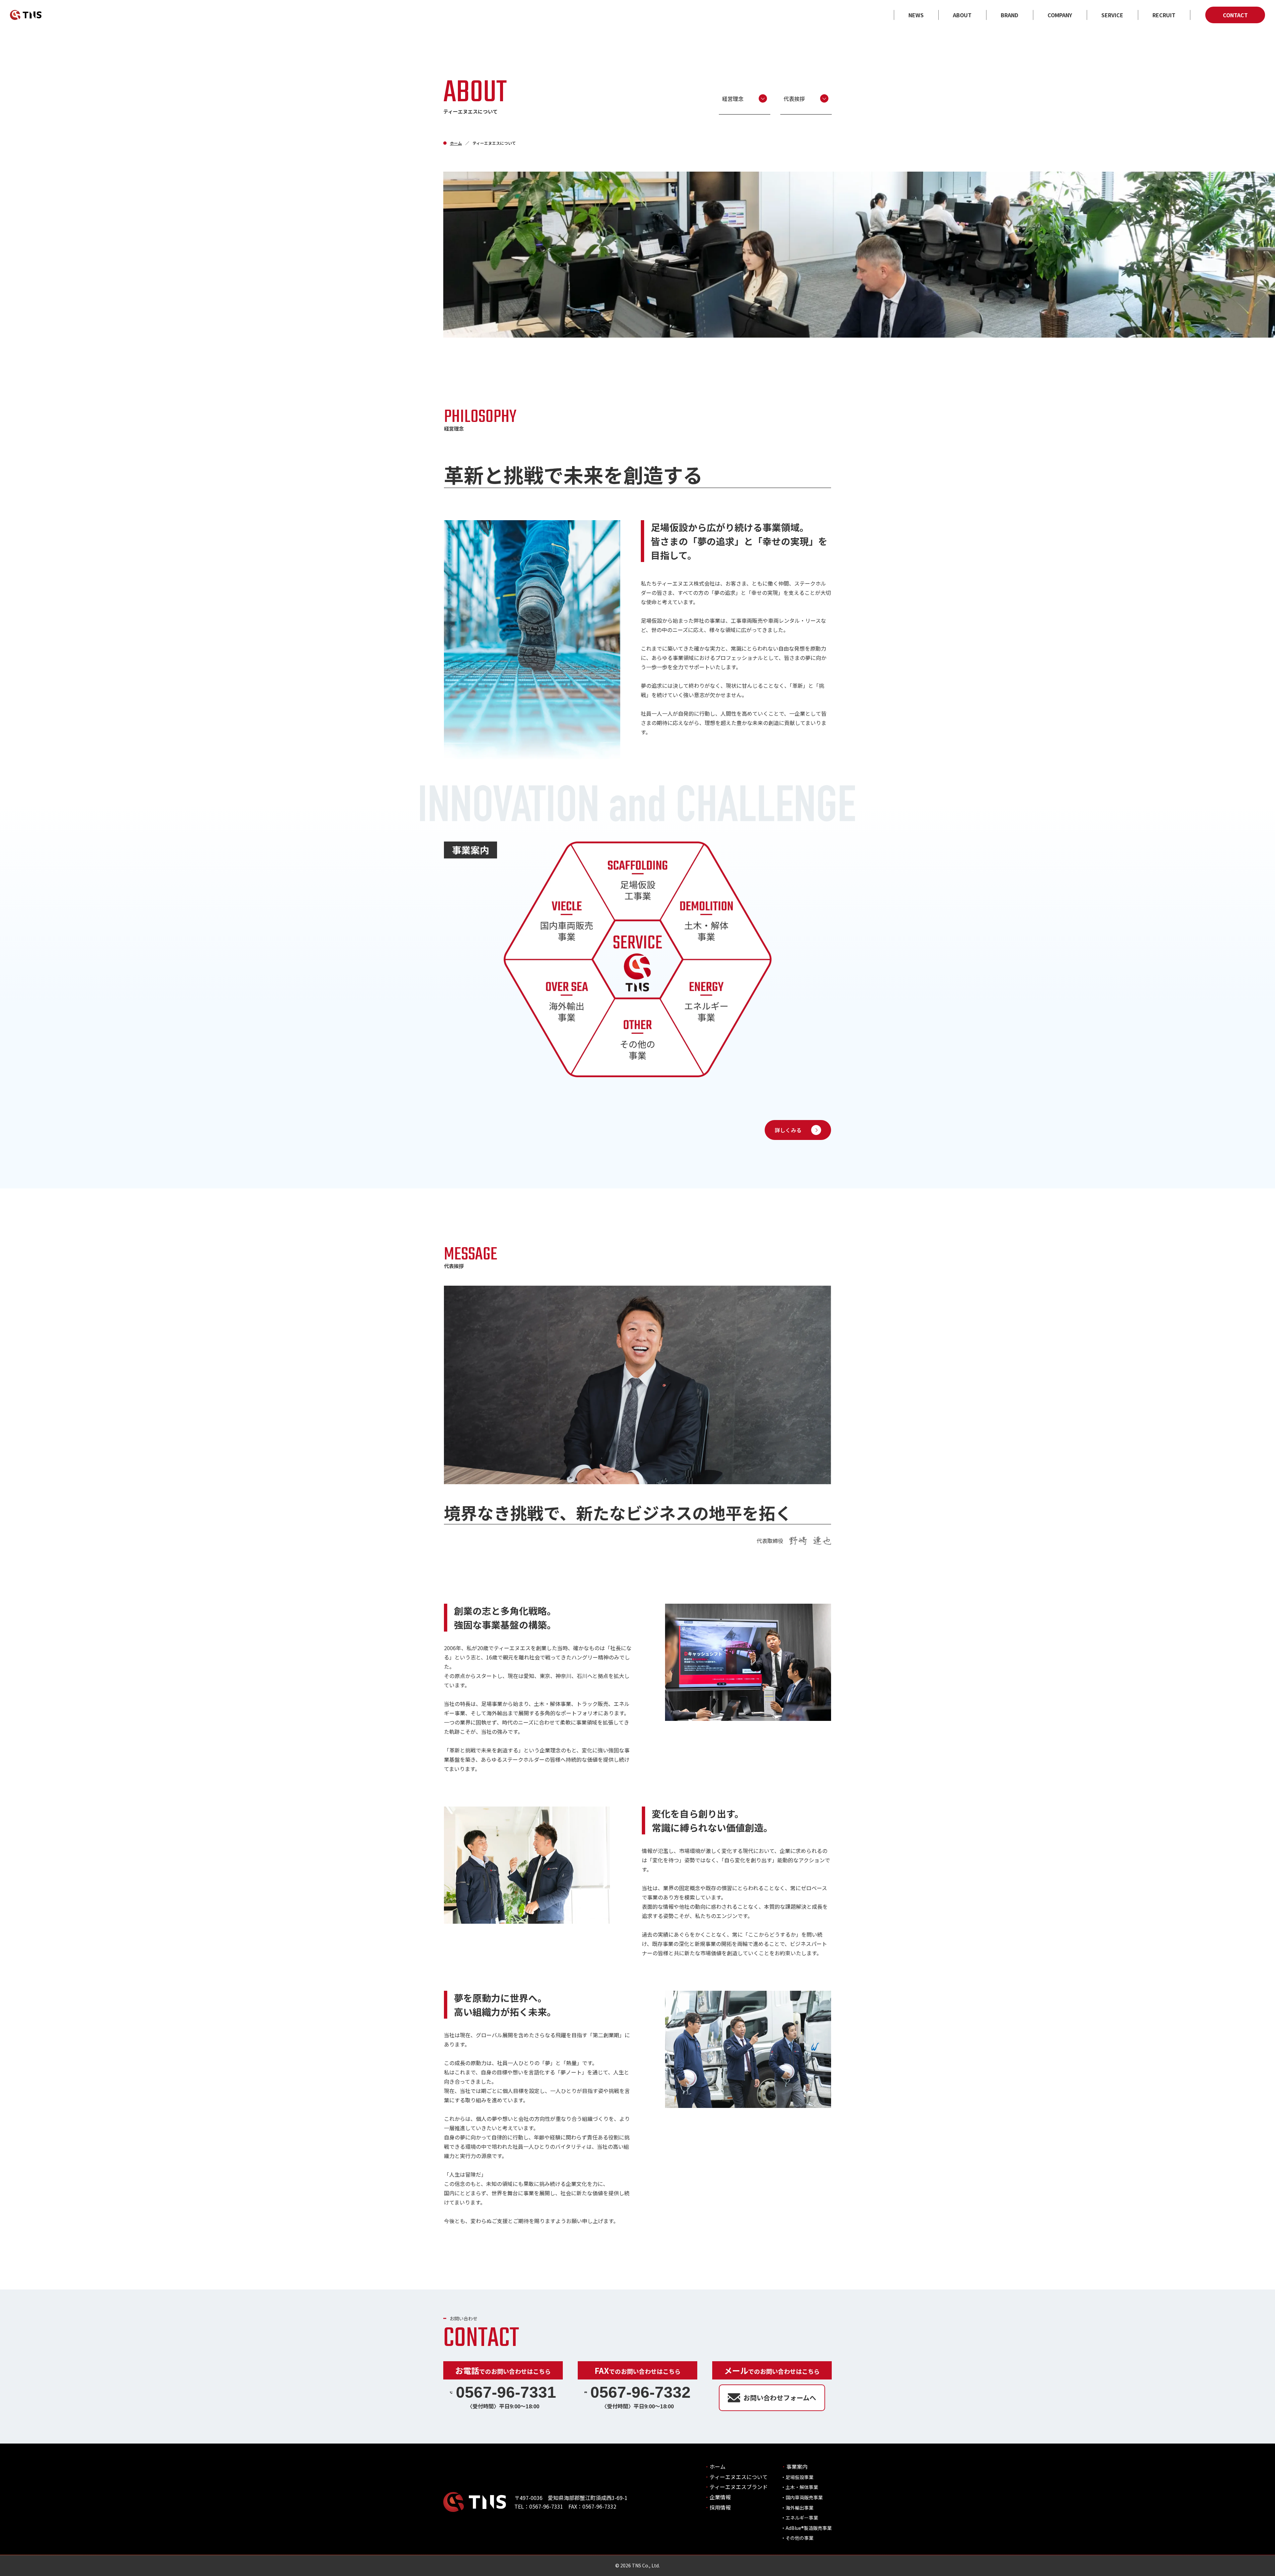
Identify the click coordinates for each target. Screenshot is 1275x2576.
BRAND (1010, 15)
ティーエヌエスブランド (739, 2487)
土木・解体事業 (802, 2487)
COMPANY (1060, 15)
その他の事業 (800, 2538)
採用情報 (720, 2507)
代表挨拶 (794, 99)
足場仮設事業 (800, 2477)
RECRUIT (1164, 15)
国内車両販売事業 (804, 2497)
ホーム (456, 143)
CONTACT (1235, 15)
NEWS (916, 15)
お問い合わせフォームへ (780, 2398)
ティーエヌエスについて (739, 2477)
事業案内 (797, 2466)
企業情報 (720, 2497)
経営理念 (733, 99)
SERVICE (1112, 15)
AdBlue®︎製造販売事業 (809, 2528)
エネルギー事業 (802, 2518)
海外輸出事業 (800, 2508)
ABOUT (962, 15)
